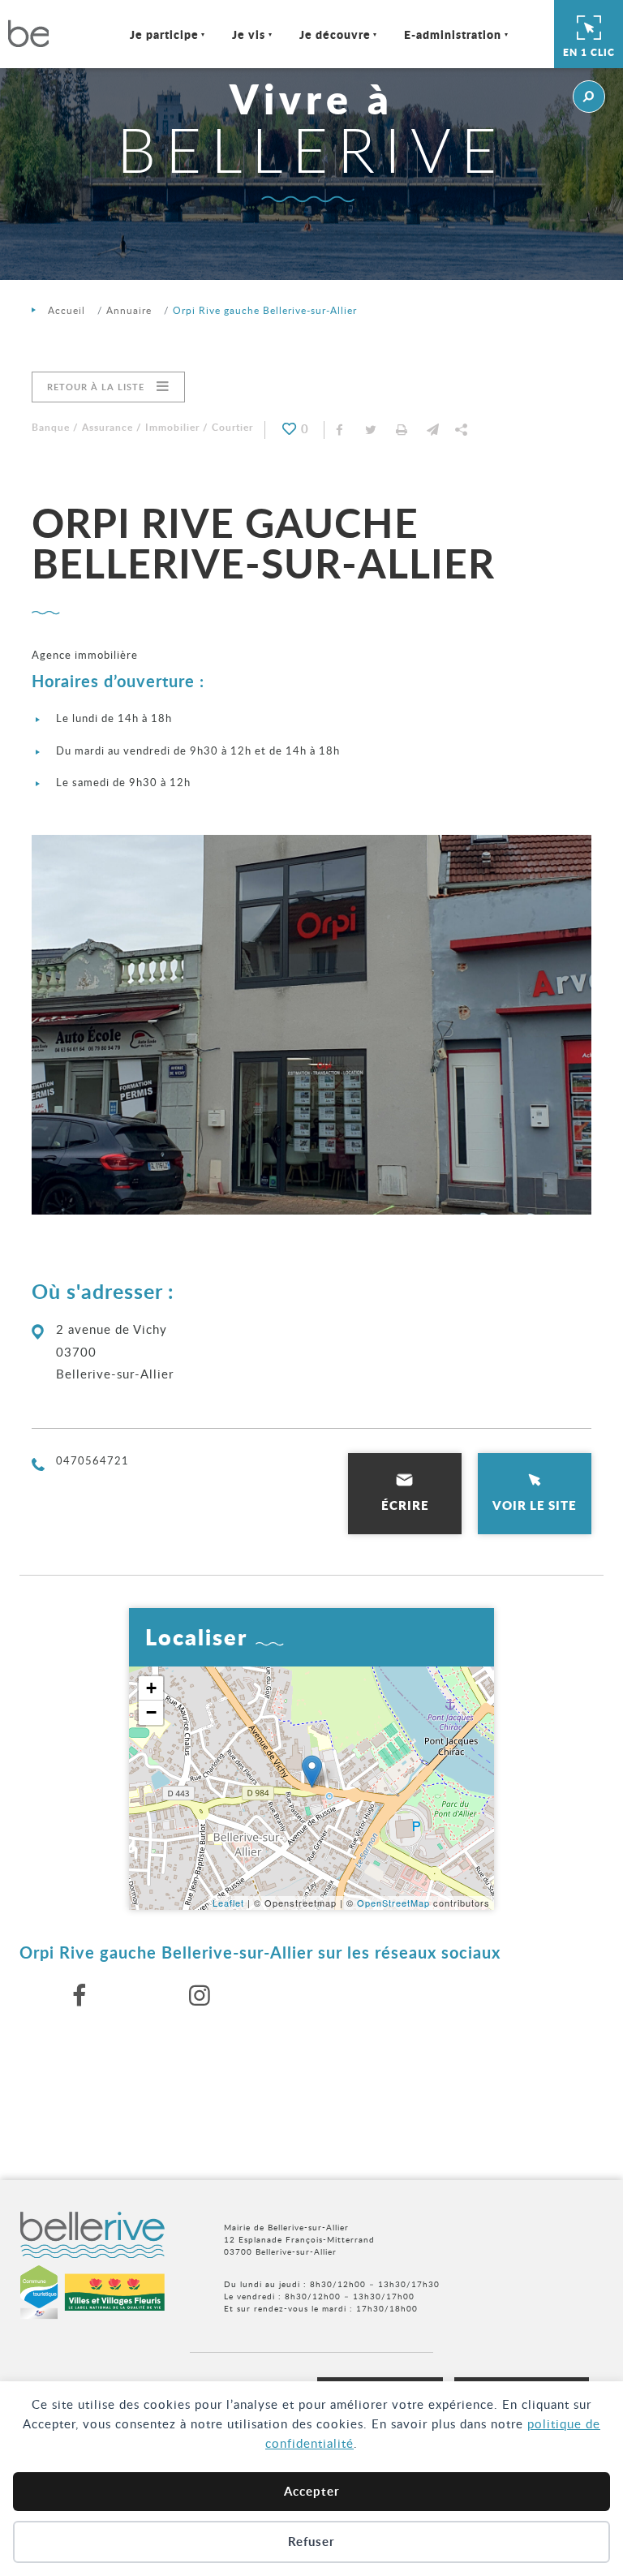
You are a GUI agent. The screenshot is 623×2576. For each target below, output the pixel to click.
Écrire (405, 1505)
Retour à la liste (96, 387)
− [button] (152, 1712)
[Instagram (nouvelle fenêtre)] (200, 1996)
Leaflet (228, 1903)
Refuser (311, 2542)
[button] (432, 430)
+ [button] (152, 1688)
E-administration (453, 34)
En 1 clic (589, 52)
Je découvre (335, 34)
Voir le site (535, 1505)
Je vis (249, 34)
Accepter (312, 2491)
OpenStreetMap (393, 1903)
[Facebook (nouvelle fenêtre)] (80, 1996)
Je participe (164, 34)
